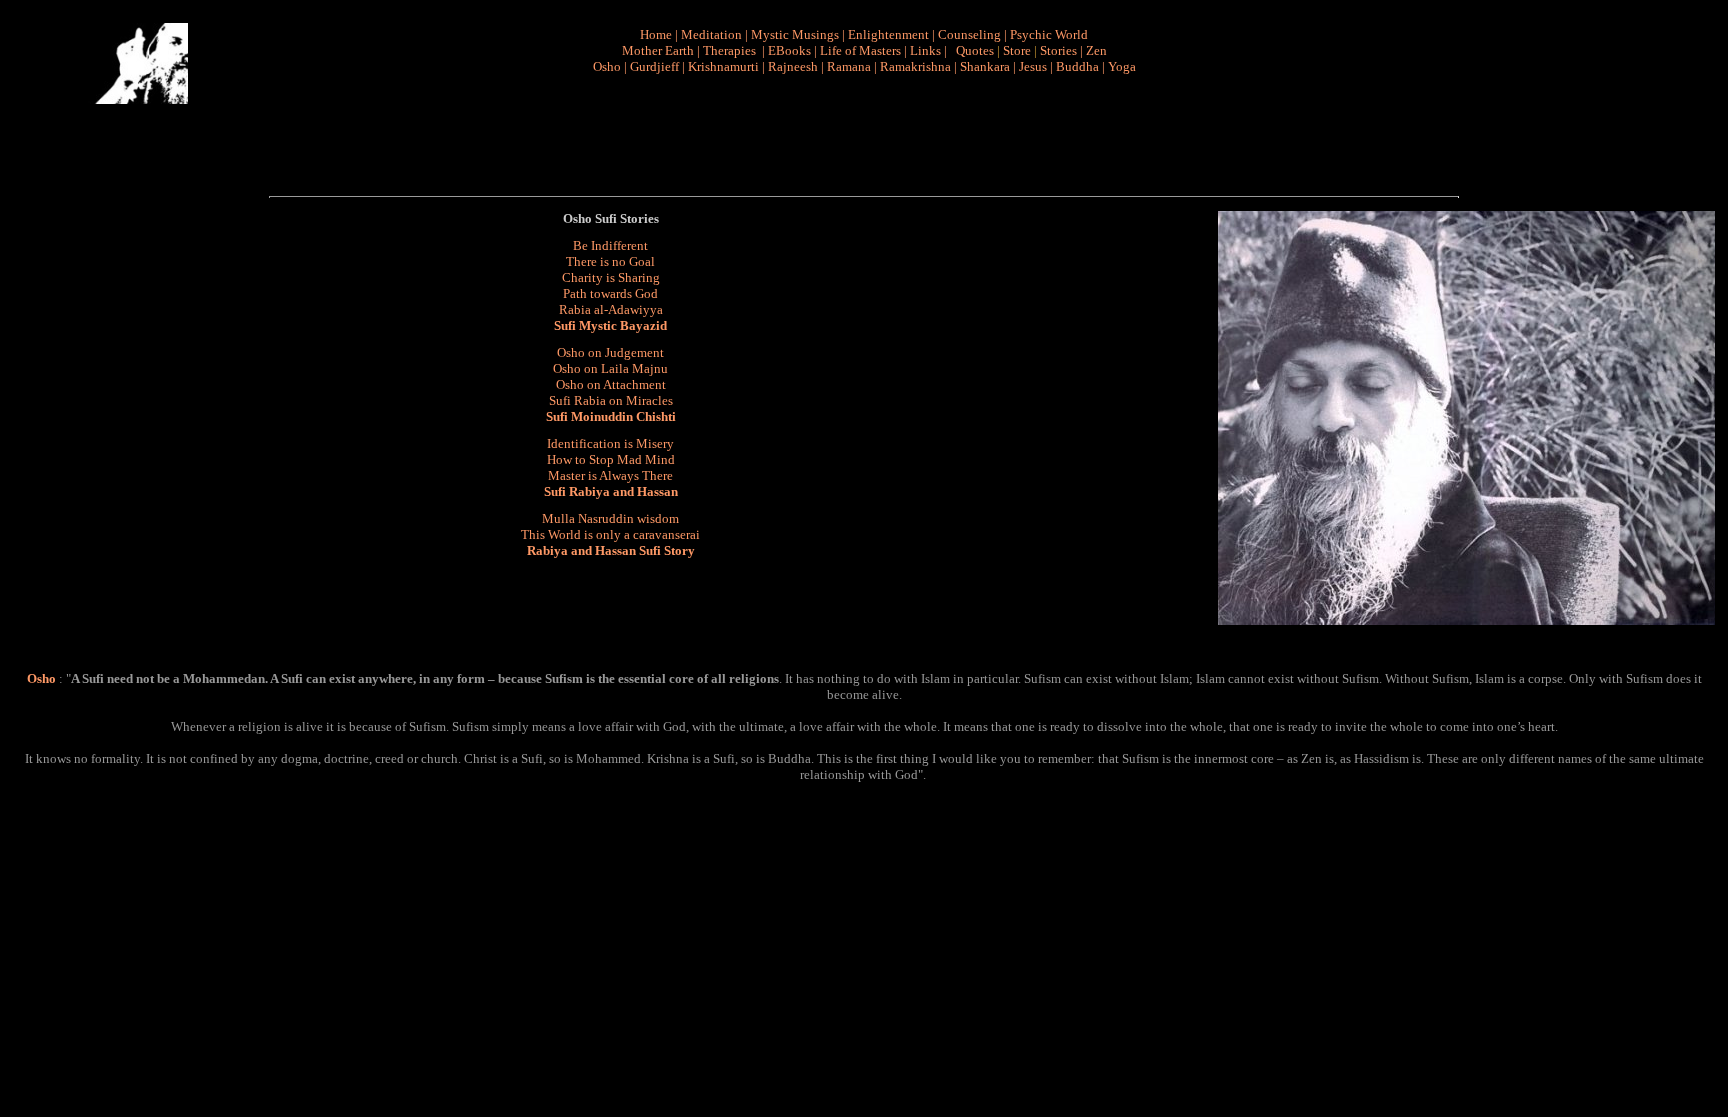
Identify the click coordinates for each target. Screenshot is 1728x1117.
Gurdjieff (654, 66)
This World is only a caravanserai (610, 534)
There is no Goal (610, 261)
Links (925, 50)
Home (656, 34)
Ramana (849, 66)
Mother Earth (658, 50)
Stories (1058, 50)
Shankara (985, 66)
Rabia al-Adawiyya (611, 309)
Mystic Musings (795, 34)
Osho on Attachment (611, 384)
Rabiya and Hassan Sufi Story (611, 550)
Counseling (969, 34)
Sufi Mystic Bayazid (610, 325)
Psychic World (1049, 34)
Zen (1096, 50)
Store (1017, 50)
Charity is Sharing (611, 277)
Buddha (1077, 66)
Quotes (975, 50)
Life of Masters (860, 50)
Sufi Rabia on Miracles (611, 400)
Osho (607, 66)
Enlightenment (888, 34)
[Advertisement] (872, 136)
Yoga (1122, 66)
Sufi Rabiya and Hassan (611, 491)
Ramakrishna (915, 66)
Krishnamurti (723, 66)
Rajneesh (793, 66)
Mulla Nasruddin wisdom (610, 518)
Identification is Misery (610, 443)
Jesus (1033, 66)
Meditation (711, 34)
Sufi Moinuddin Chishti (611, 416)
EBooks (789, 50)
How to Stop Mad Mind (611, 459)
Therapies (729, 50)
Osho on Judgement (610, 352)
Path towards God (610, 293)
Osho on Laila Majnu (610, 368)
